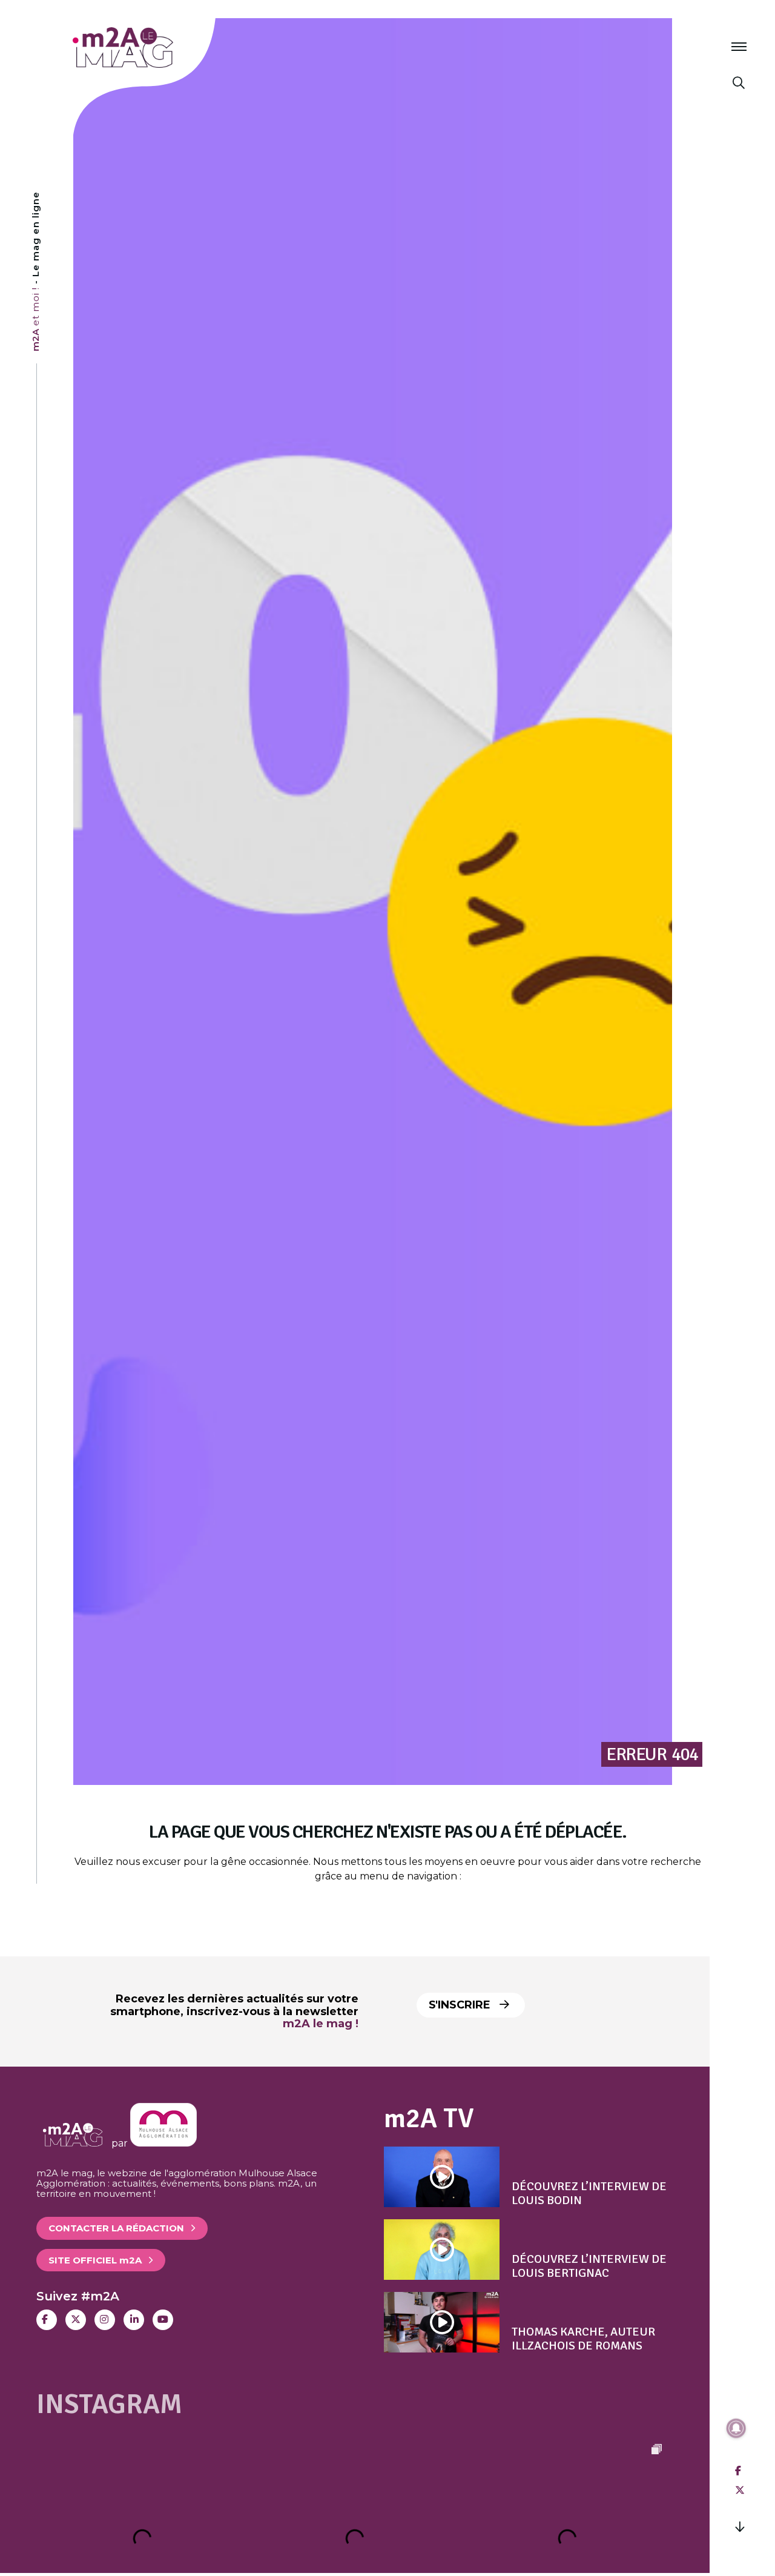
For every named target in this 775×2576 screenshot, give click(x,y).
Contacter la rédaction (116, 2228)
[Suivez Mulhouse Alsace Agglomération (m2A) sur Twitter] (76, 2320)
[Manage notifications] (736, 2428)
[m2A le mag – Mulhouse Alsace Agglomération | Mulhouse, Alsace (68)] (163, 48)
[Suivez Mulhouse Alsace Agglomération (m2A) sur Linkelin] (134, 2320)
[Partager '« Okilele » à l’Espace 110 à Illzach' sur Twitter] (740, 2490)
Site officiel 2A (95, 2260)
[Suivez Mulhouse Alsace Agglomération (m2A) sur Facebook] (47, 2320)
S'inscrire (461, 2005)
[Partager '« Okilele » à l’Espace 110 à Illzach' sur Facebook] (738, 2471)
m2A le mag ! (321, 2024)
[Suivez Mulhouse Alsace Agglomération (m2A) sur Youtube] (163, 2320)
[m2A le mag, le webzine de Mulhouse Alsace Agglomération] (163, 2143)
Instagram (109, 2404)
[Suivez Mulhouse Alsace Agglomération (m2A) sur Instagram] (105, 2320)
